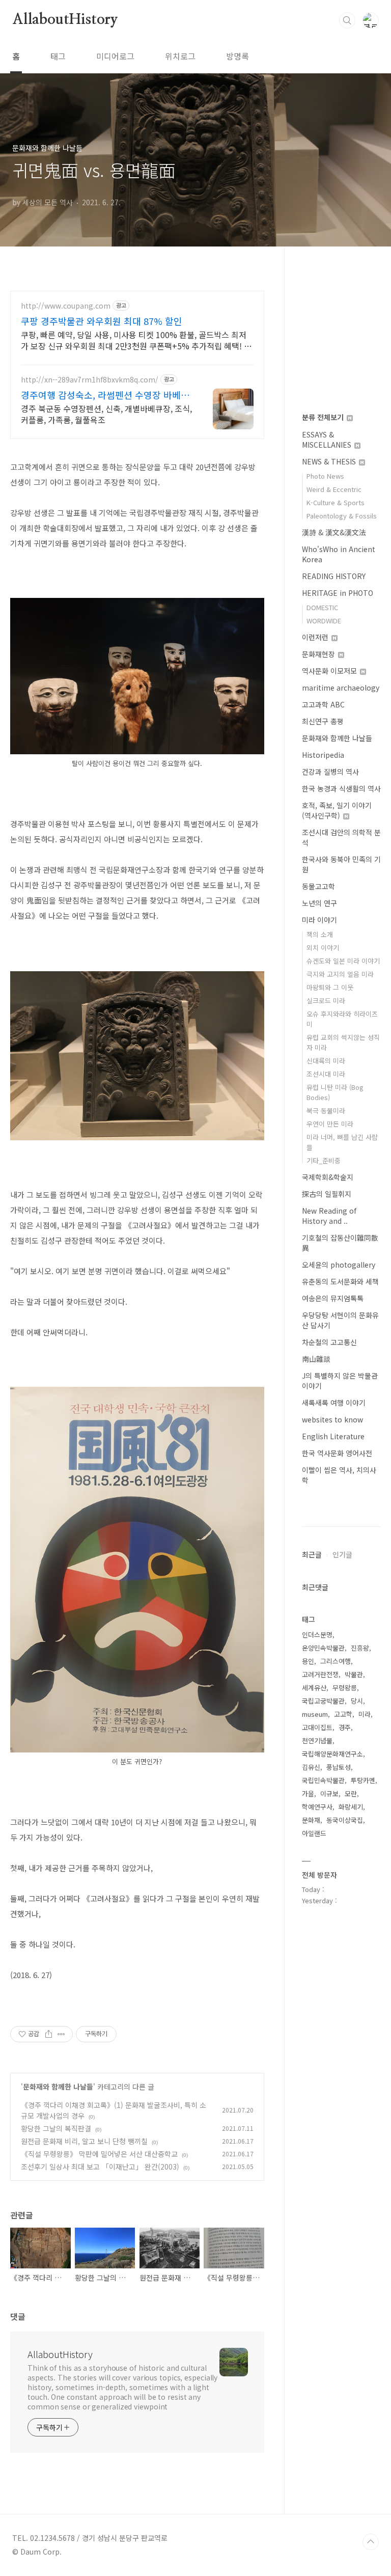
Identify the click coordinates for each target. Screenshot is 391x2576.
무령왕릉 (345, 1688)
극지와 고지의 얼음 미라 (340, 974)
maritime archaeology (341, 688)
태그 (58, 56)
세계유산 (314, 1688)
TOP (371, 2542)
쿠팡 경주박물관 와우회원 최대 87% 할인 (102, 321)
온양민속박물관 (323, 1648)
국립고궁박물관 (323, 1701)
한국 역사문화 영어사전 (337, 1453)
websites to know (332, 1419)
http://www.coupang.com (66, 306)
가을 (308, 1793)
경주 (345, 1727)
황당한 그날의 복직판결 (56, 2128)
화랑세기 (351, 1807)
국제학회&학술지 (328, 1177)
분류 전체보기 (324, 417)
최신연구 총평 (323, 721)
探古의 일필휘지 (327, 1194)
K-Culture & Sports (336, 502)
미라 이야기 (319, 920)
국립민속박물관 (323, 1780)
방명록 (238, 56)
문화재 (311, 1820)
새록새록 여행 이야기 (334, 1403)
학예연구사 (317, 1807)
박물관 (354, 1674)
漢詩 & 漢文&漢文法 (334, 532)
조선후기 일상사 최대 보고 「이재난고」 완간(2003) (100, 2167)
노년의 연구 (319, 903)
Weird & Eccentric (334, 489)
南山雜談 (316, 1359)
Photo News (325, 476)
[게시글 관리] (61, 2034)
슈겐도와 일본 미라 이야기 (343, 961)
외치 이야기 (323, 948)
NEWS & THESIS (330, 461)
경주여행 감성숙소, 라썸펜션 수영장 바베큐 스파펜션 (105, 395)
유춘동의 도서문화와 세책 (340, 1281)
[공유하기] (49, 2034)
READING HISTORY (334, 576)
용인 (308, 1661)
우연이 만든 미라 (330, 1124)
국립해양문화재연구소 (332, 1754)
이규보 (329, 1793)
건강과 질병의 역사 (330, 772)
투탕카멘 (363, 1780)
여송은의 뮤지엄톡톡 (333, 1298)
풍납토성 (339, 1767)
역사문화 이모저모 (330, 671)
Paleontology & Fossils (342, 516)
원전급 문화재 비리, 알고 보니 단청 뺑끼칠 (84, 2141)
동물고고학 (318, 886)
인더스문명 (317, 1635)
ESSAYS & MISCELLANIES (328, 440)
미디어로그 (115, 56)
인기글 (342, 1554)
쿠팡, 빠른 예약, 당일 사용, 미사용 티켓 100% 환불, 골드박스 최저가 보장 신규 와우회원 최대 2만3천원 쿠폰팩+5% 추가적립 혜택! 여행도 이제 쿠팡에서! (136, 340)
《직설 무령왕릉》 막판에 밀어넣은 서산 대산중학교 (99, 2154)
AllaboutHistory (65, 20)
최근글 (312, 1554)
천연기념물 (317, 1741)
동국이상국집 (345, 1820)
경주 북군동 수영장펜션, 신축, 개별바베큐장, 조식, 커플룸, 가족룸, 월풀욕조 (106, 414)
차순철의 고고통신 (329, 1342)
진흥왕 (360, 1648)
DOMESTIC (322, 607)
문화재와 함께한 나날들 (58, 2087)
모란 (351, 1793)
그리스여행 (336, 1661)
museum (315, 1714)
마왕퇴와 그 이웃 (330, 987)
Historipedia (323, 755)
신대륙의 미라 (326, 1061)
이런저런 (316, 637)
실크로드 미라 (326, 1001)
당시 (357, 1701)
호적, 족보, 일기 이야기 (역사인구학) (337, 810)
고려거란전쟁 (320, 1674)
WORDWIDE (324, 621)
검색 (347, 20)
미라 (365, 1714)
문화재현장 (319, 654)
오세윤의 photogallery (339, 1265)
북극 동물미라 (326, 1111)
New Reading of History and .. (329, 1216)
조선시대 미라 (326, 1074)
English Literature (333, 1436)
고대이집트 (317, 1727)
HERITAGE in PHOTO (338, 593)
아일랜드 (314, 1833)
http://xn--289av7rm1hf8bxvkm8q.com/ (90, 380)
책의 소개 (320, 934)
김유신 (311, 1767)
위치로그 (180, 56)
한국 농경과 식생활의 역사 (341, 788)
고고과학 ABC (323, 704)
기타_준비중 (324, 1160)
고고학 (343, 1714)
